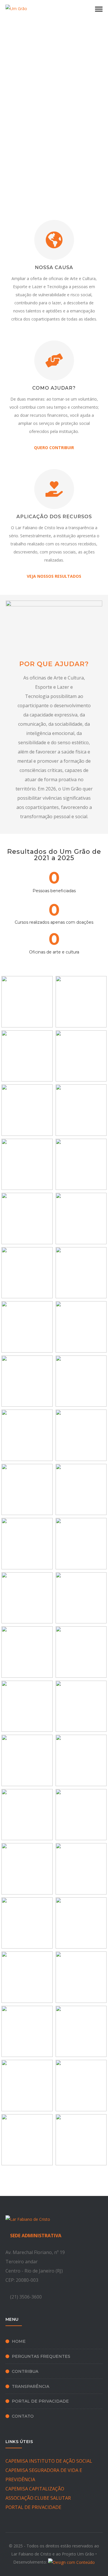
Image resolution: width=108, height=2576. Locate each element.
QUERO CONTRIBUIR (54, 448)
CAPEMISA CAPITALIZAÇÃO (35, 2489)
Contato (23, 2416)
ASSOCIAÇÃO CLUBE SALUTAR (38, 2498)
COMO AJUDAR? (54, 388)
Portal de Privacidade (40, 2401)
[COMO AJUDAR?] (54, 360)
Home (19, 2341)
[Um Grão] (16, 8)
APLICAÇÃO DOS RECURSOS (54, 517)
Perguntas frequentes (41, 2356)
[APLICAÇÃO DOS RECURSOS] (54, 489)
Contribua (25, 2371)
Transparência (31, 2386)
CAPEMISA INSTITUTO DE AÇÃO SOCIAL (49, 2461)
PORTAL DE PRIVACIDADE (33, 2507)
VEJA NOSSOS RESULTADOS (54, 576)
